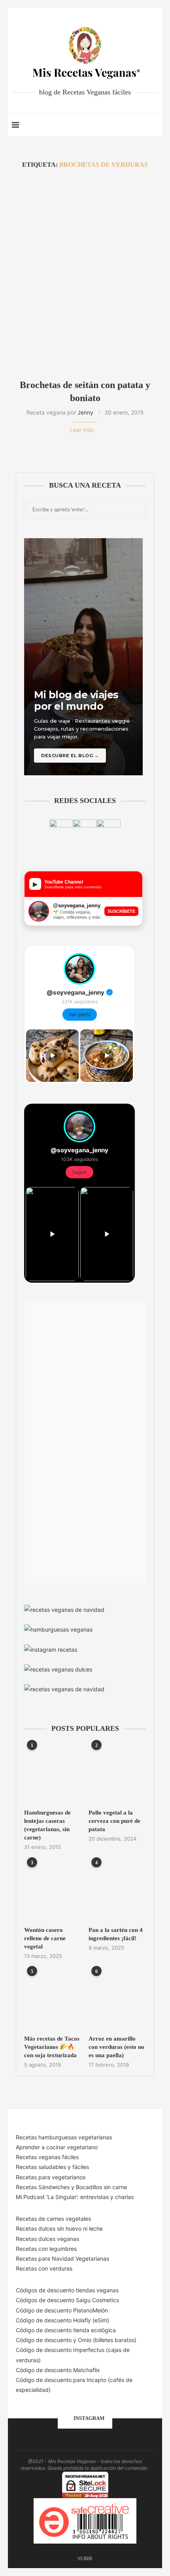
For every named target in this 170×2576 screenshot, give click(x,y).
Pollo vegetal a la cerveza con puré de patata (114, 1821)
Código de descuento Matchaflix (58, 2370)
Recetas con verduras (44, 2268)
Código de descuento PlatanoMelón (62, 2310)
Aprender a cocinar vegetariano (57, 2147)
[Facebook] (101, 125)
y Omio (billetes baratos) (105, 2340)
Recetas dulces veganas (47, 2239)
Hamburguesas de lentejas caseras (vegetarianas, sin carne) (47, 1825)
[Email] (126, 125)
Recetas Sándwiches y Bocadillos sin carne (71, 2187)
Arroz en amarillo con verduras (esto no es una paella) (116, 2047)
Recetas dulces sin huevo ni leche (59, 2228)
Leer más (82, 430)
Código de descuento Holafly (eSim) (63, 2320)
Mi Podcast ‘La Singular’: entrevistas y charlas (75, 2197)
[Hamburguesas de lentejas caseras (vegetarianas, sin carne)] (53, 1774)
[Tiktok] (142, 125)
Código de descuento (44, 2340)
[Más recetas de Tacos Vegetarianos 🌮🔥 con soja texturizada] (53, 2000)
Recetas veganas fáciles (47, 2157)
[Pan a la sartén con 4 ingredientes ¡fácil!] (117, 1891)
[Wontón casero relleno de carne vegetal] (53, 1891)
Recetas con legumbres (46, 2249)
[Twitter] (109, 125)
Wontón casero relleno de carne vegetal (45, 1938)
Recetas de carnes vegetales (53, 2219)
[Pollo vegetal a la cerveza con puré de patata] (117, 1774)
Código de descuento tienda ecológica (66, 2330)
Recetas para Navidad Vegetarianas (62, 2258)
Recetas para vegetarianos (51, 2177)
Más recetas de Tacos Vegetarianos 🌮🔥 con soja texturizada (52, 2047)
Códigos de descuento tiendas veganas (67, 2290)
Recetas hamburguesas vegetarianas (64, 2137)
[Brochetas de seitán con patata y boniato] (85, 274)
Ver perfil (80, 1015)
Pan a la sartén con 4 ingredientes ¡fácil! (116, 1934)
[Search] (154, 125)
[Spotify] (134, 125)
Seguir (79, 1172)
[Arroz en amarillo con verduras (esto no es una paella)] (117, 2000)
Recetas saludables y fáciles (52, 2167)
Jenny (85, 412)
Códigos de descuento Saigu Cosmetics (67, 2300)
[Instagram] (117, 125)
